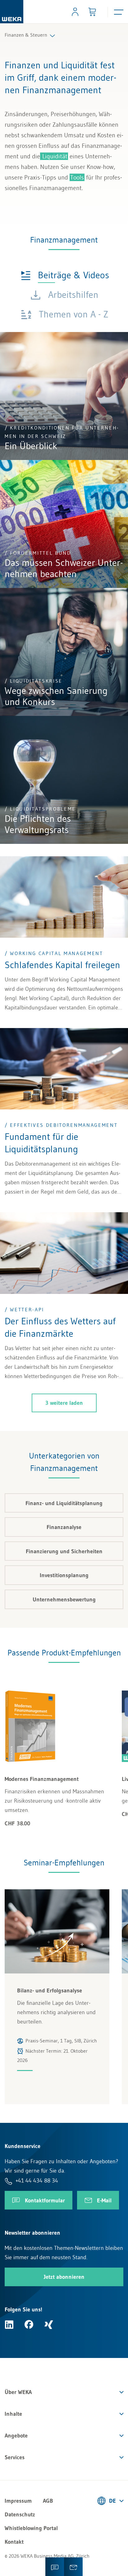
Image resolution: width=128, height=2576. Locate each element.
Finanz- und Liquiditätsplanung (64, 1503)
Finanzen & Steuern (26, 35)
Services (15, 2457)
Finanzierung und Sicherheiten (64, 1551)
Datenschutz (20, 2515)
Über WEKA (18, 2392)
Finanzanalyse (64, 1527)
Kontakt (14, 2542)
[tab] (65, 275)
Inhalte (13, 2414)
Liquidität (54, 156)
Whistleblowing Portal (31, 2528)
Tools (77, 177)
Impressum (18, 2501)
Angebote (16, 2436)
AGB (48, 2501)
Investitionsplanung (64, 1575)
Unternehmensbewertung (64, 1600)
